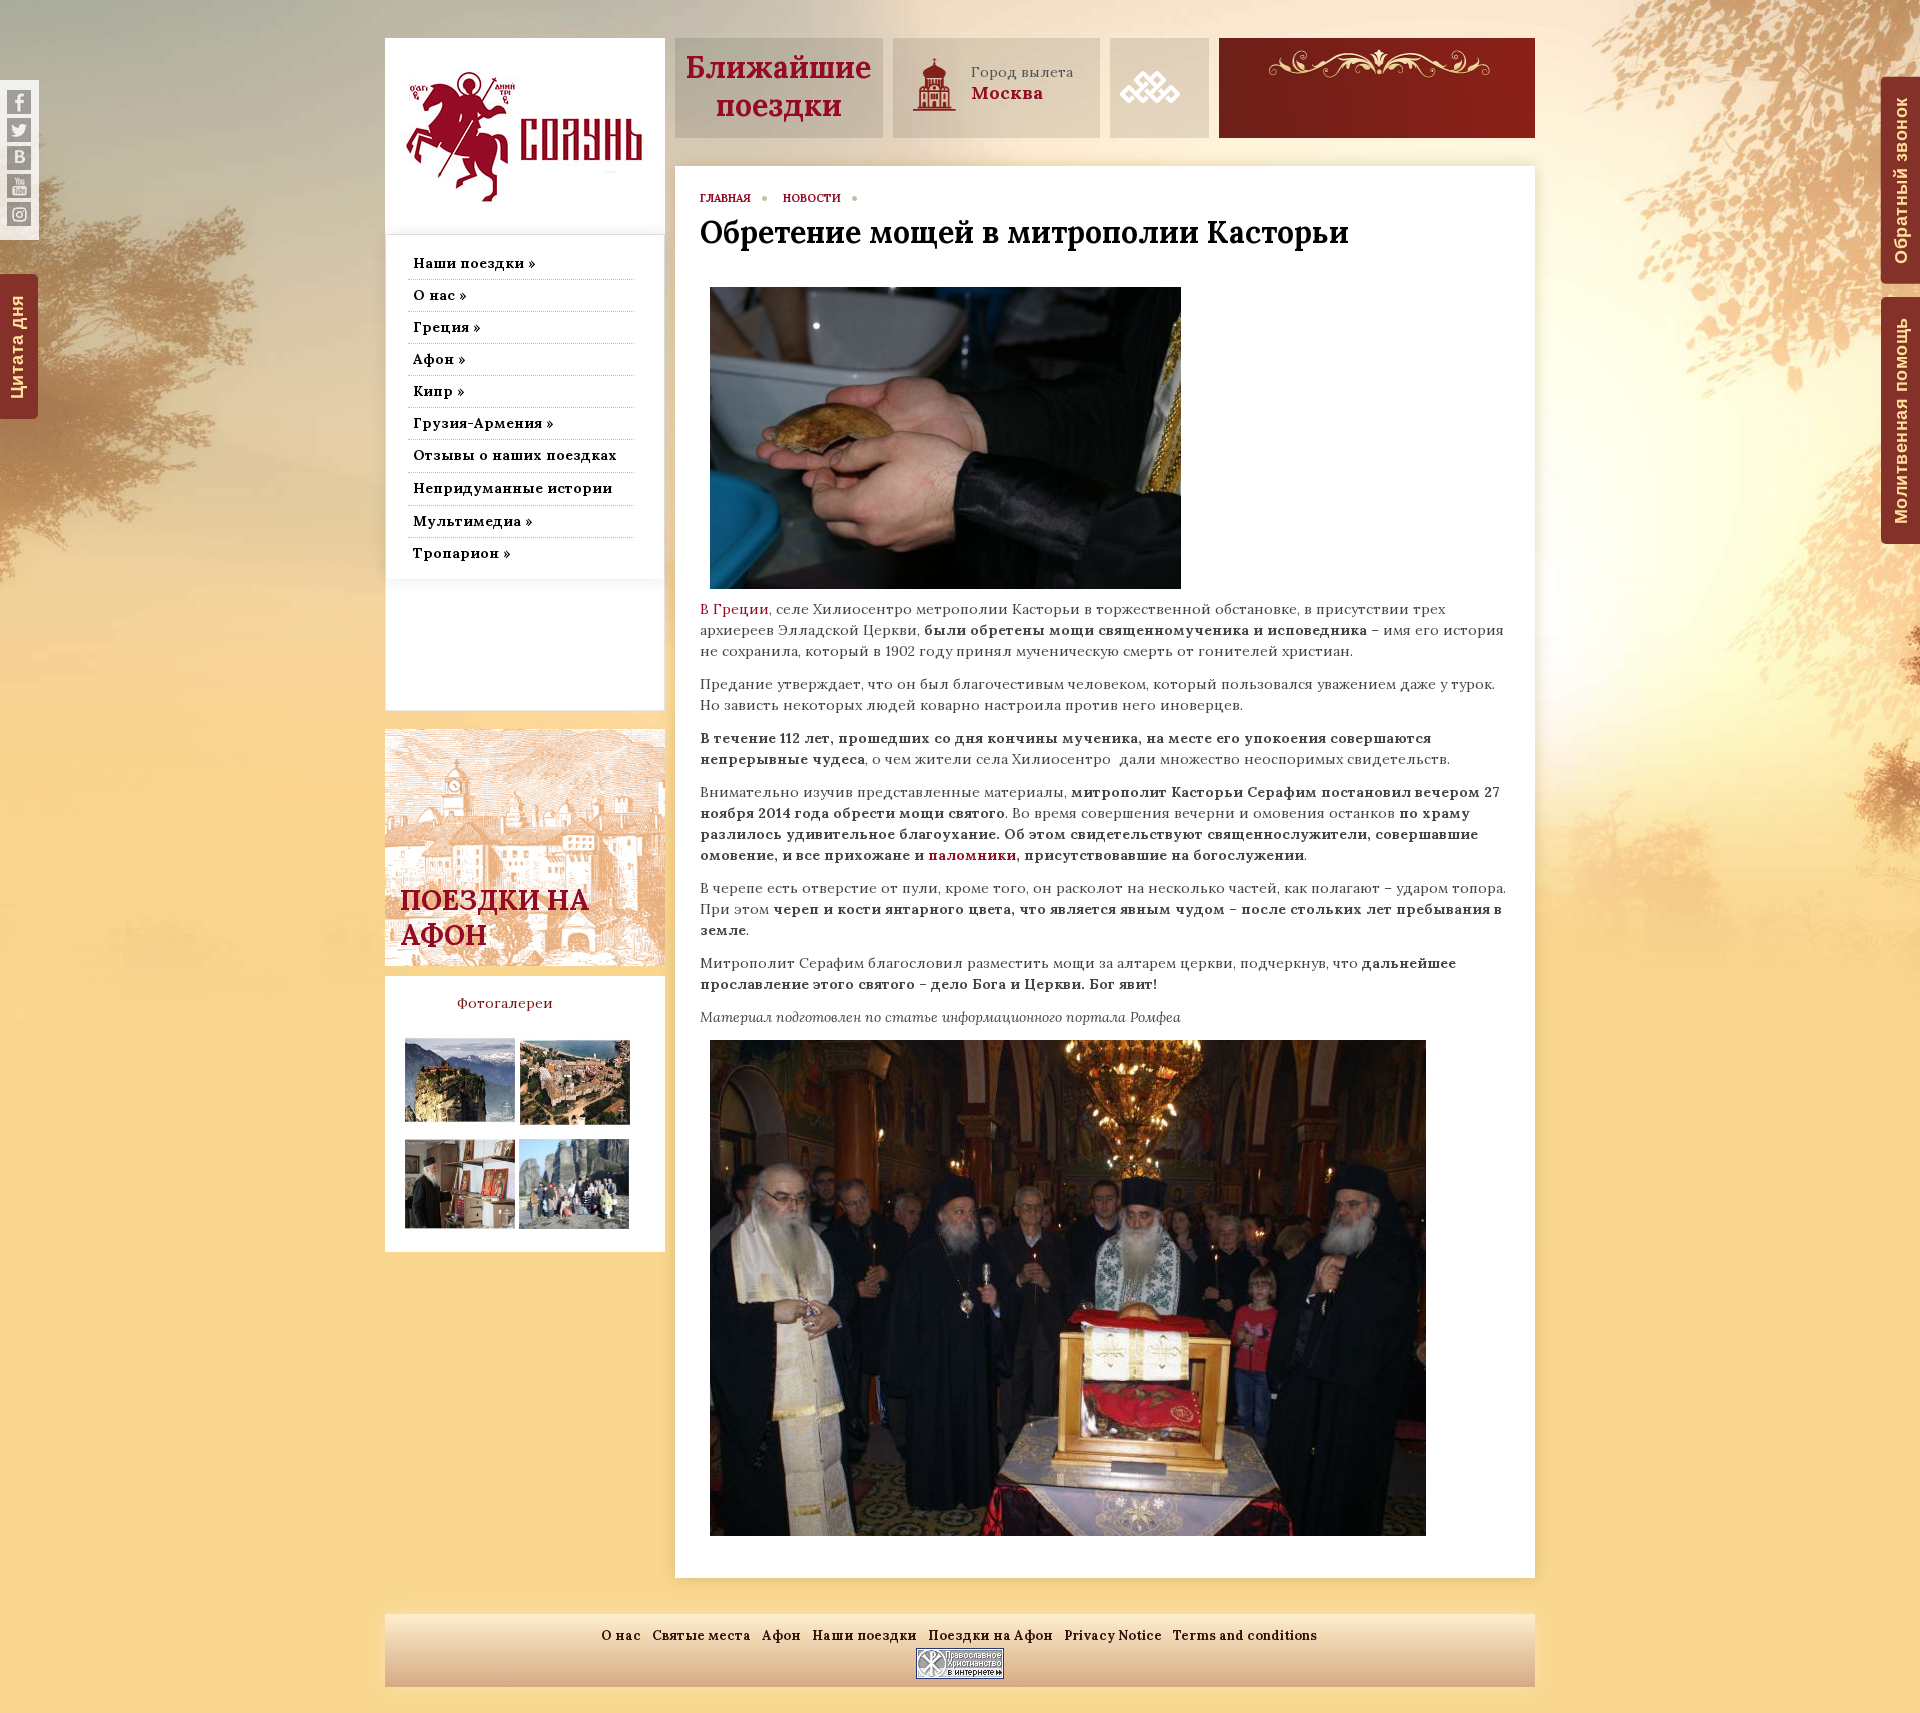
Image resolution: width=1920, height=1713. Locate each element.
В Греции (734, 609)
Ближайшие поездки (778, 86)
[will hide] (19, 102)
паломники (972, 855)
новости (812, 198)
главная (725, 198)
